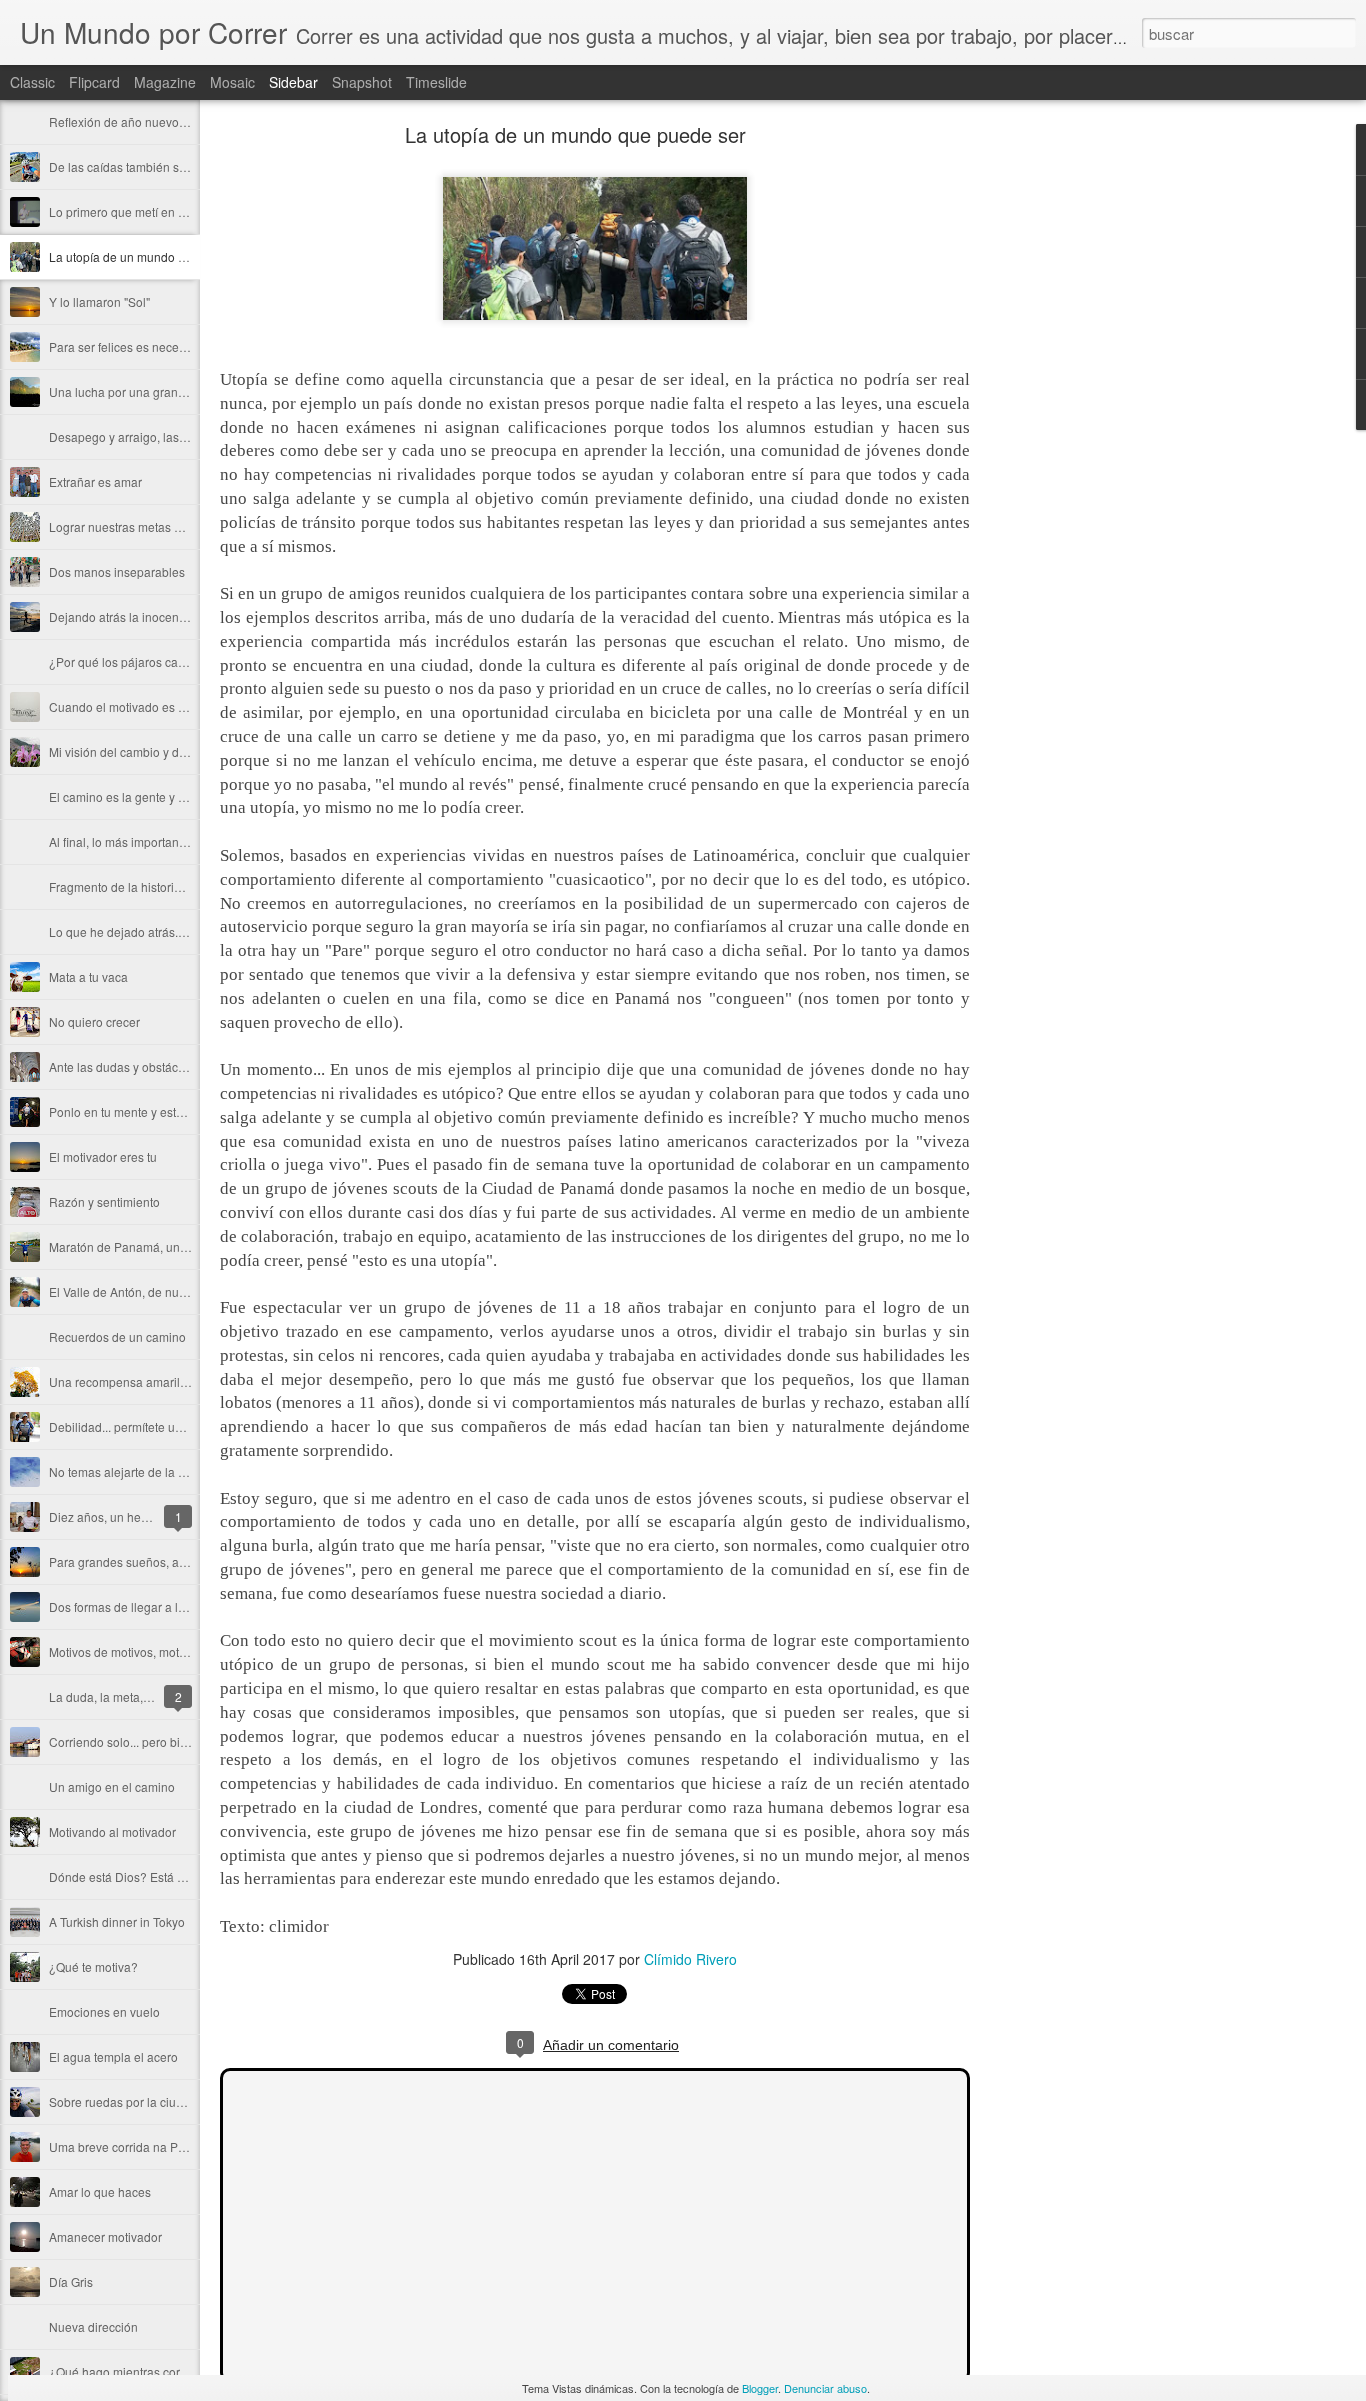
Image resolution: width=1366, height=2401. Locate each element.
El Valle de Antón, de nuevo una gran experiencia (183, 1291)
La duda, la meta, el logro (118, 1696)
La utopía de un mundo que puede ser (153, 256)
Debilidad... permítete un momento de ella (162, 1426)
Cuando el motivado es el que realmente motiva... (183, 706)
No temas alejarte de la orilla (127, 1471)
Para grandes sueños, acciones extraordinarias (177, 1561)
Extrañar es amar (95, 481)
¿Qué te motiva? (93, 1966)
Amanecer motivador (105, 2236)
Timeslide (436, 82)
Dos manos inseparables (117, 571)
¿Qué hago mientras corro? (123, 2371)
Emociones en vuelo (104, 2011)
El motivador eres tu (103, 1156)
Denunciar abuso (825, 2388)
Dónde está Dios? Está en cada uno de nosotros (180, 1876)
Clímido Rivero (690, 1959)
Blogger (760, 2388)
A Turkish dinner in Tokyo (117, 1921)
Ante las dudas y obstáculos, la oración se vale (176, 1066)
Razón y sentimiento (104, 1201)
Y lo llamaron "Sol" (99, 301)
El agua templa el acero (113, 2056)
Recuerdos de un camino (117, 1336)
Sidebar (293, 82)
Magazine (165, 82)
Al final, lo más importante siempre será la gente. (181, 841)
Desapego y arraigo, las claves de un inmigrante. (182, 436)
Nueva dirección (93, 2326)
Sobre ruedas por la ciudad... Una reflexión (165, 2101)
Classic (32, 82)
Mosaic (232, 82)
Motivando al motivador (112, 1831)
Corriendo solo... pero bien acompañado (159, 1741)
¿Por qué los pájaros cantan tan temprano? (166, 661)
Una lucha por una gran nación (133, 391)
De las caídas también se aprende (142, 166)
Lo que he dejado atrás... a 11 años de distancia (179, 931)
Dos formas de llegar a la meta (132, 1606)
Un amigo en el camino (112, 1786)
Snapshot (362, 82)
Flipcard (94, 82)
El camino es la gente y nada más (140, 796)
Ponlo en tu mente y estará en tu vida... (154, 1111)
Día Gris (71, 2281)
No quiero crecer (94, 1021)
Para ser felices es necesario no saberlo (158, 346)
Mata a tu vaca (88, 976)
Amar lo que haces (100, 2191)
